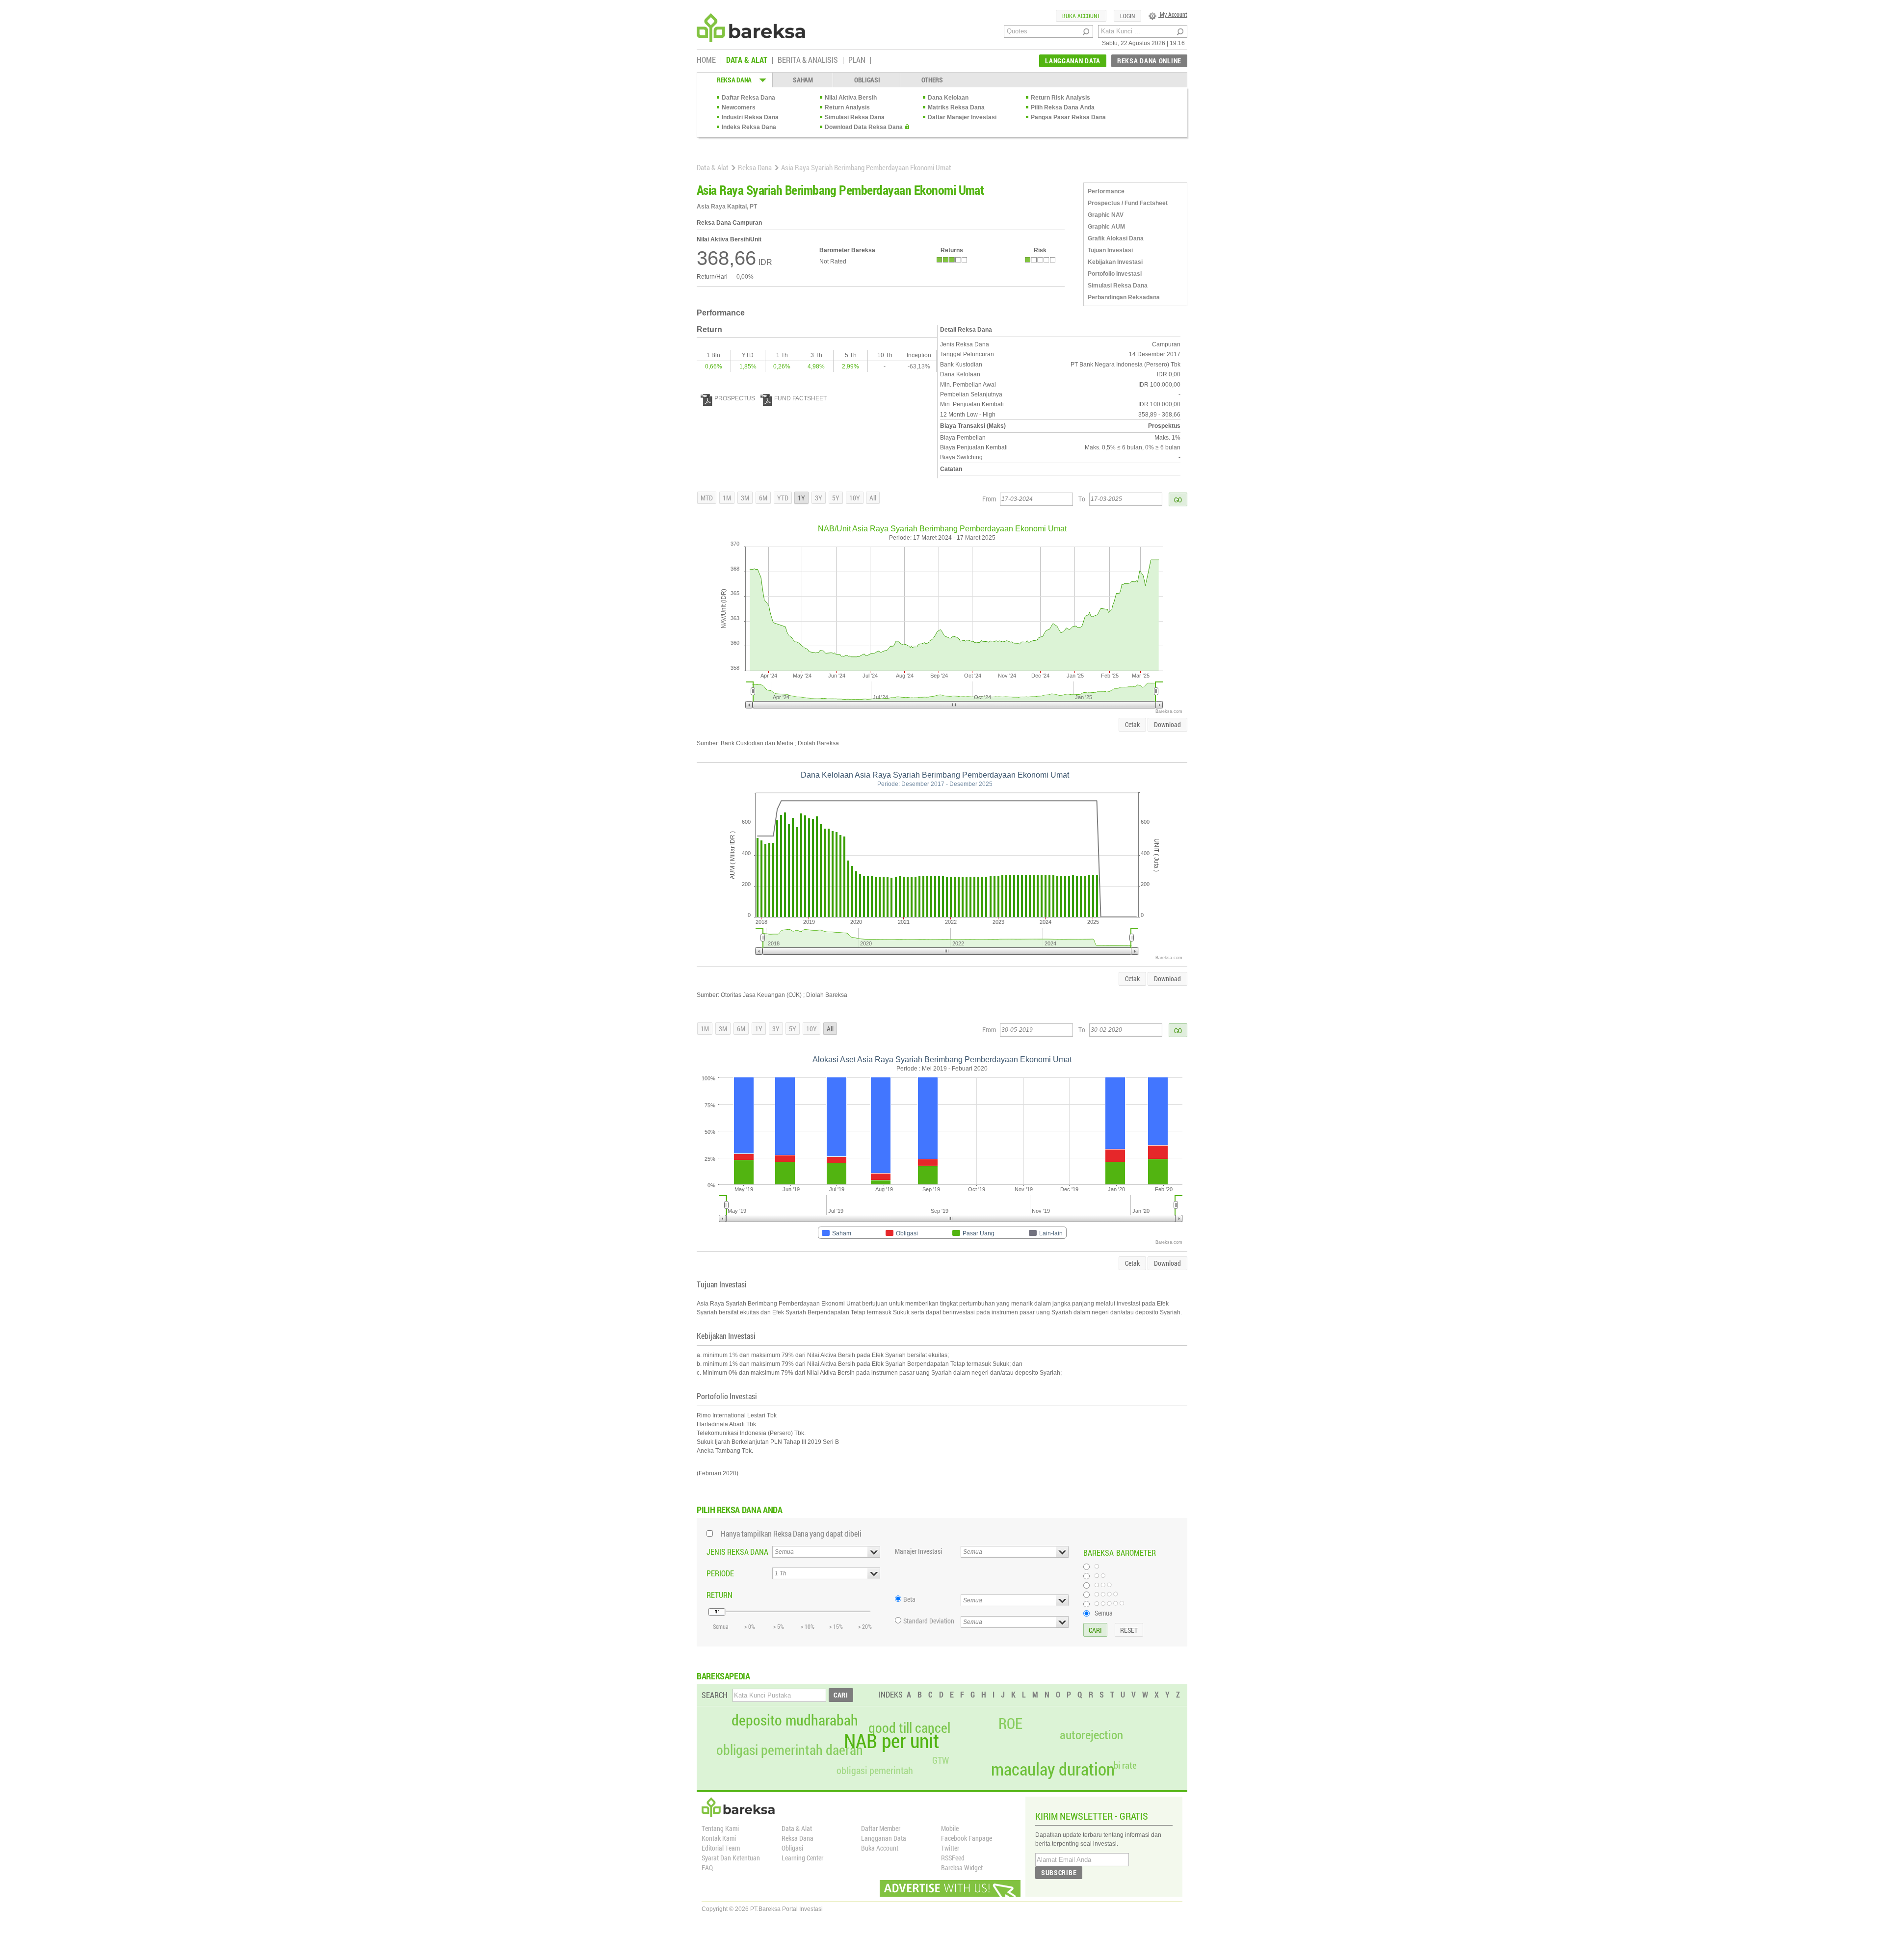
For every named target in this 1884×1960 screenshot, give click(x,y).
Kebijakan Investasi (1115, 262)
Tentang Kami (720, 1828)
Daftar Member (881, 1828)
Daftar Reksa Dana (748, 98)
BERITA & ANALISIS (808, 60)
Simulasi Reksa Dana (855, 117)
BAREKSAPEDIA (723, 1676)
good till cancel (909, 1728)
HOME (706, 60)
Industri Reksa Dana (750, 117)
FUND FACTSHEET (800, 398)
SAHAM (803, 80)
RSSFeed (953, 1858)
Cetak (1132, 724)
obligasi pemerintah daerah (790, 1750)
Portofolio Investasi (1115, 274)
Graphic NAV (1106, 215)
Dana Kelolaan (948, 98)
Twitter (950, 1848)
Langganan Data (884, 1838)
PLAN (857, 60)
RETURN (720, 1595)
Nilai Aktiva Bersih (851, 98)
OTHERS (932, 80)
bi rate (1125, 1765)
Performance (1106, 191)
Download (1167, 724)
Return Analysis (847, 107)
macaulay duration (1053, 1769)
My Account (1173, 14)
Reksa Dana (755, 167)
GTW (941, 1760)
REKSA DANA (734, 80)
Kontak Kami (719, 1838)
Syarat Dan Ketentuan (731, 1858)
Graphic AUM (1106, 227)
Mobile (950, 1828)
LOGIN (1127, 16)
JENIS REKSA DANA (737, 1552)
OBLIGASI (867, 80)
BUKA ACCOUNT (1081, 16)
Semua (1104, 1613)
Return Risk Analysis (1060, 98)
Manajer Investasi (918, 1551)
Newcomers (739, 107)
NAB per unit (891, 1741)
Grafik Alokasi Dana (1116, 238)
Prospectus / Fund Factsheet (1128, 203)
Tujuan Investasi (1110, 250)
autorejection (1091, 1735)
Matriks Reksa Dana (956, 107)
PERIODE (720, 1573)
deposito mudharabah (795, 1720)
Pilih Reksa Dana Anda (1063, 107)
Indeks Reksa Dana (749, 127)
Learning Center (802, 1858)
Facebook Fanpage (967, 1838)
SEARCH (715, 1695)
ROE (1010, 1724)
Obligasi (792, 1848)
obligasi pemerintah (875, 1770)
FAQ (707, 1868)
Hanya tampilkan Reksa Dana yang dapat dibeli (791, 1533)
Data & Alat (713, 167)
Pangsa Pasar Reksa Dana (1068, 117)
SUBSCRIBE (1059, 1872)
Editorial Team (721, 1848)
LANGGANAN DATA (1073, 61)
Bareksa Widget (962, 1868)
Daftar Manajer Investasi (962, 117)
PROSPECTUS (735, 398)
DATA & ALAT (747, 60)
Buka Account (880, 1848)
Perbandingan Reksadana (1124, 297)
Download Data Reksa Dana (864, 127)
